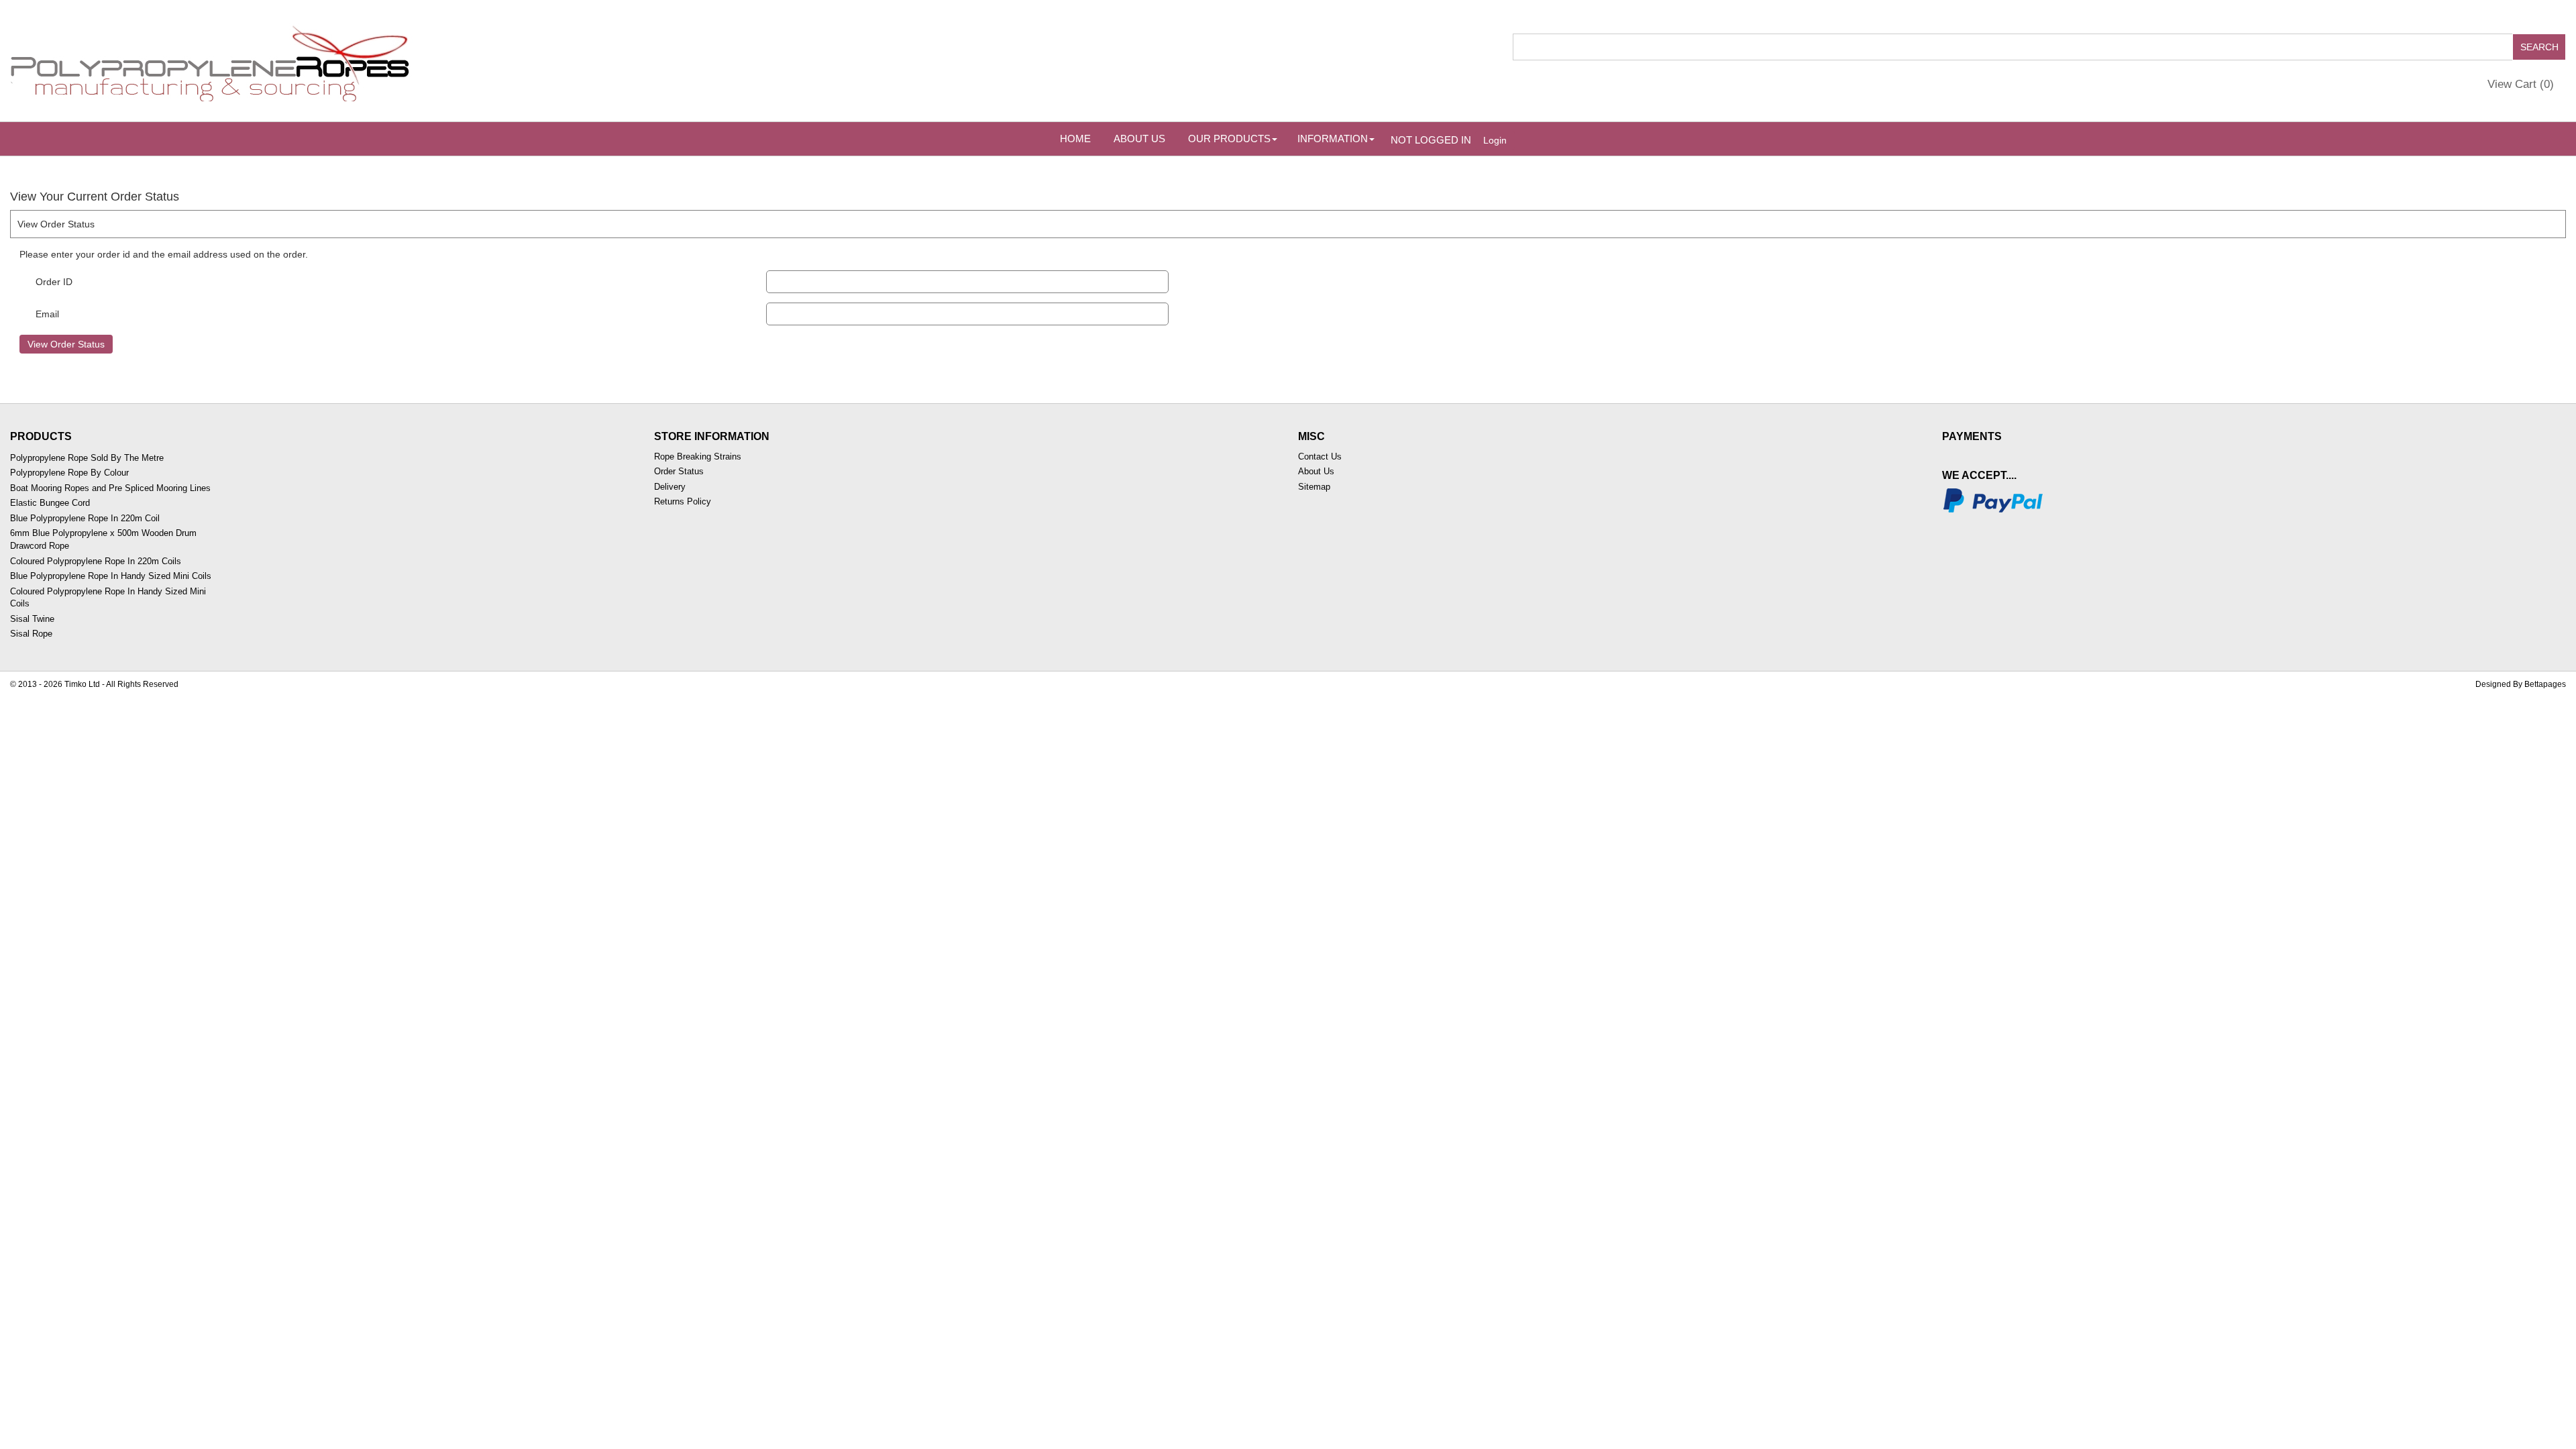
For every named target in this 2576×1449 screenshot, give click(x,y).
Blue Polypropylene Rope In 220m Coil (85, 518)
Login (1495, 140)
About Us (1139, 139)
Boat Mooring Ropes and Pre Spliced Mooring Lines (110, 488)
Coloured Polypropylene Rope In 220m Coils (96, 561)
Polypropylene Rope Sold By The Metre (87, 458)
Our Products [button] (1229, 139)
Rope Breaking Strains (698, 457)
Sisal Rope (31, 634)
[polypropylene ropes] (211, 60)
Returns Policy (683, 501)
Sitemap (1314, 487)
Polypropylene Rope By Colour (69, 473)
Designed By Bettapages (2521, 684)
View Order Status (66, 344)
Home (1075, 139)
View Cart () (2521, 84)
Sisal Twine (32, 619)
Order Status (679, 471)
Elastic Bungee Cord (50, 503)
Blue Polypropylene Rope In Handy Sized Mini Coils (111, 576)
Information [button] (1333, 139)
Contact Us (1320, 457)
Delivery (670, 487)
